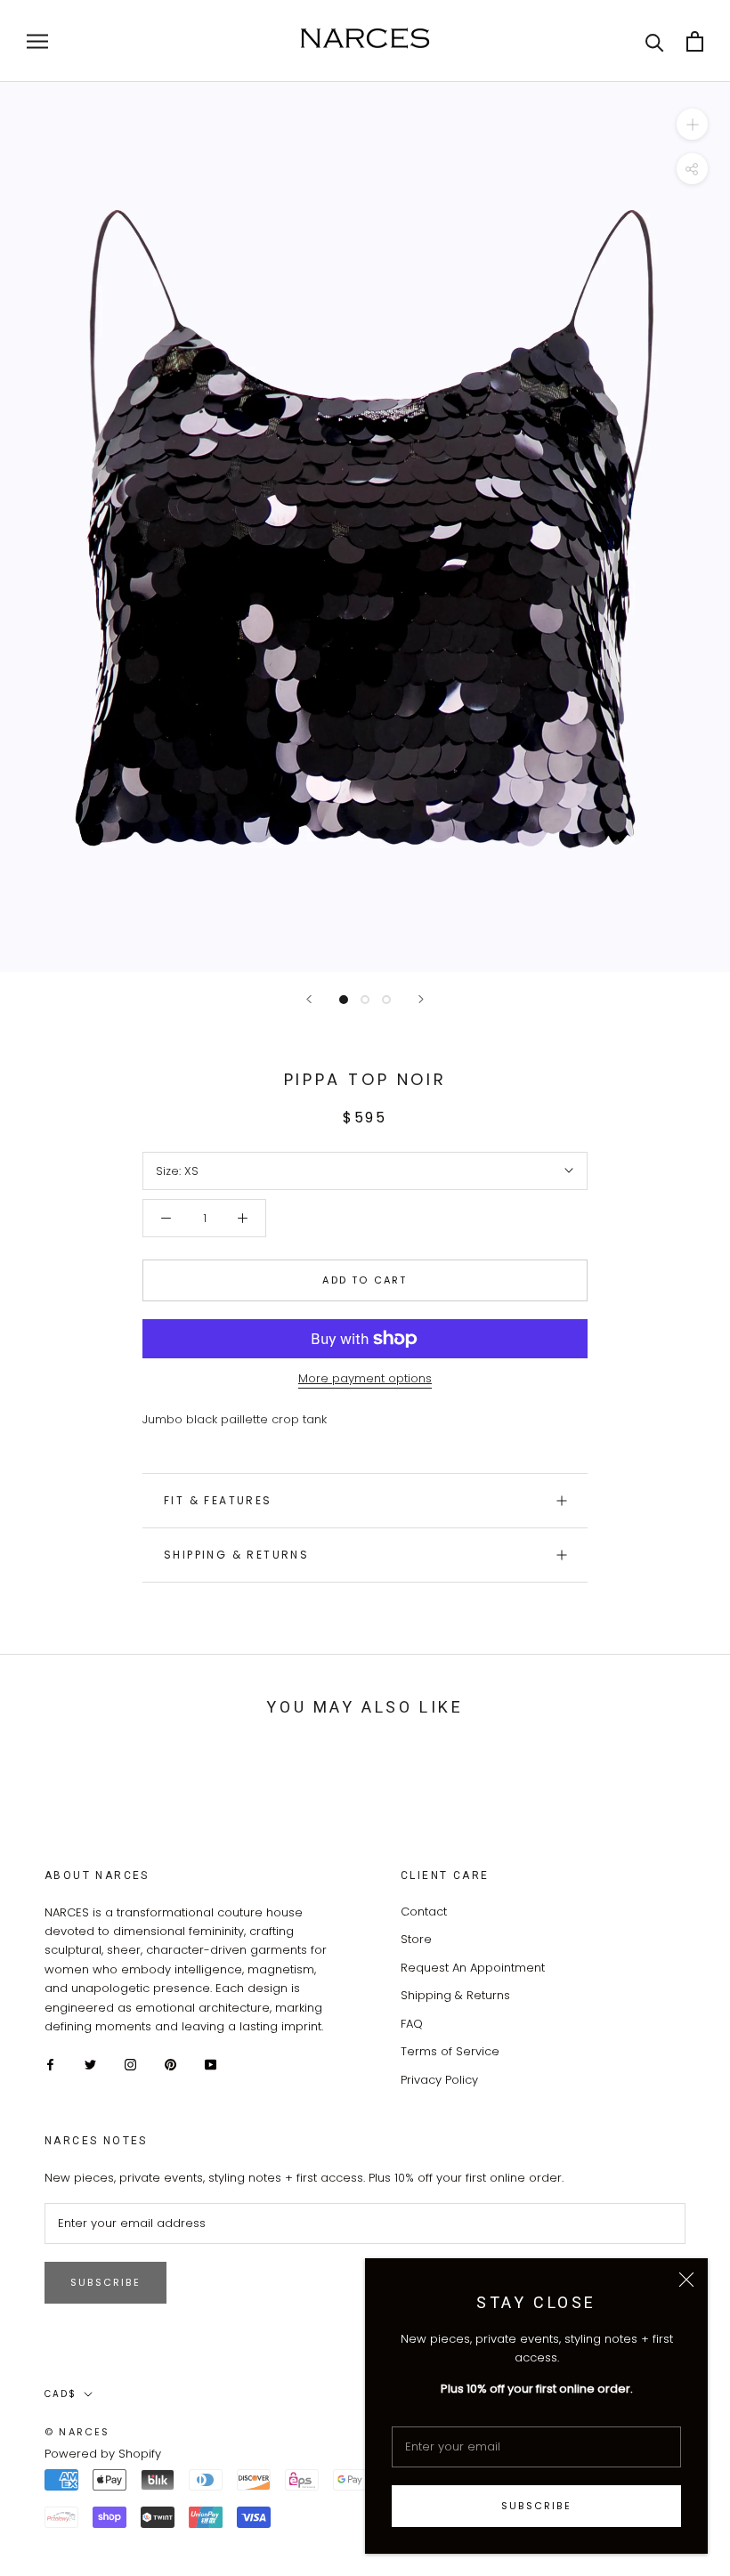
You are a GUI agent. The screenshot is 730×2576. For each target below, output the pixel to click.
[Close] (686, 2280)
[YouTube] (211, 2064)
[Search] (655, 41)
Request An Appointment (473, 1968)
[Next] (421, 999)
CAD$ (61, 2394)
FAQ (412, 2024)
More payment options (365, 1378)
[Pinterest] (170, 2064)
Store (416, 1939)
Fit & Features (218, 1500)
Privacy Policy (439, 2080)
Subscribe (536, 2506)
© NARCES (77, 2432)
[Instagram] (130, 2064)
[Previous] (309, 999)
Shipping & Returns (236, 1555)
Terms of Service (450, 2051)
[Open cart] (695, 41)
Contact (424, 1912)
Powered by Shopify (103, 2454)
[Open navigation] (37, 41)
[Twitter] (90, 2064)
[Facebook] (50, 2064)
